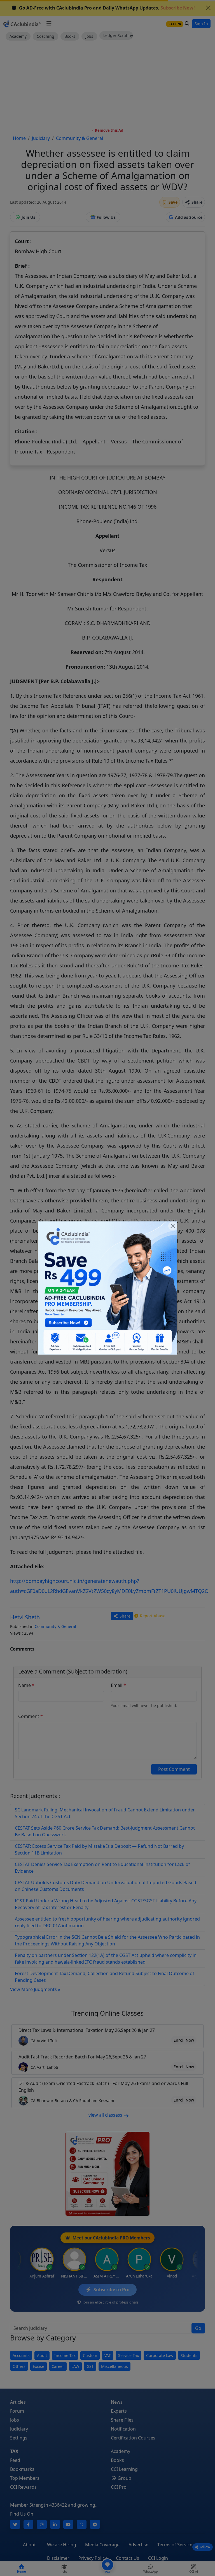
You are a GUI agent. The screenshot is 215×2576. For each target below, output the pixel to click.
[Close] (173, 1226)
